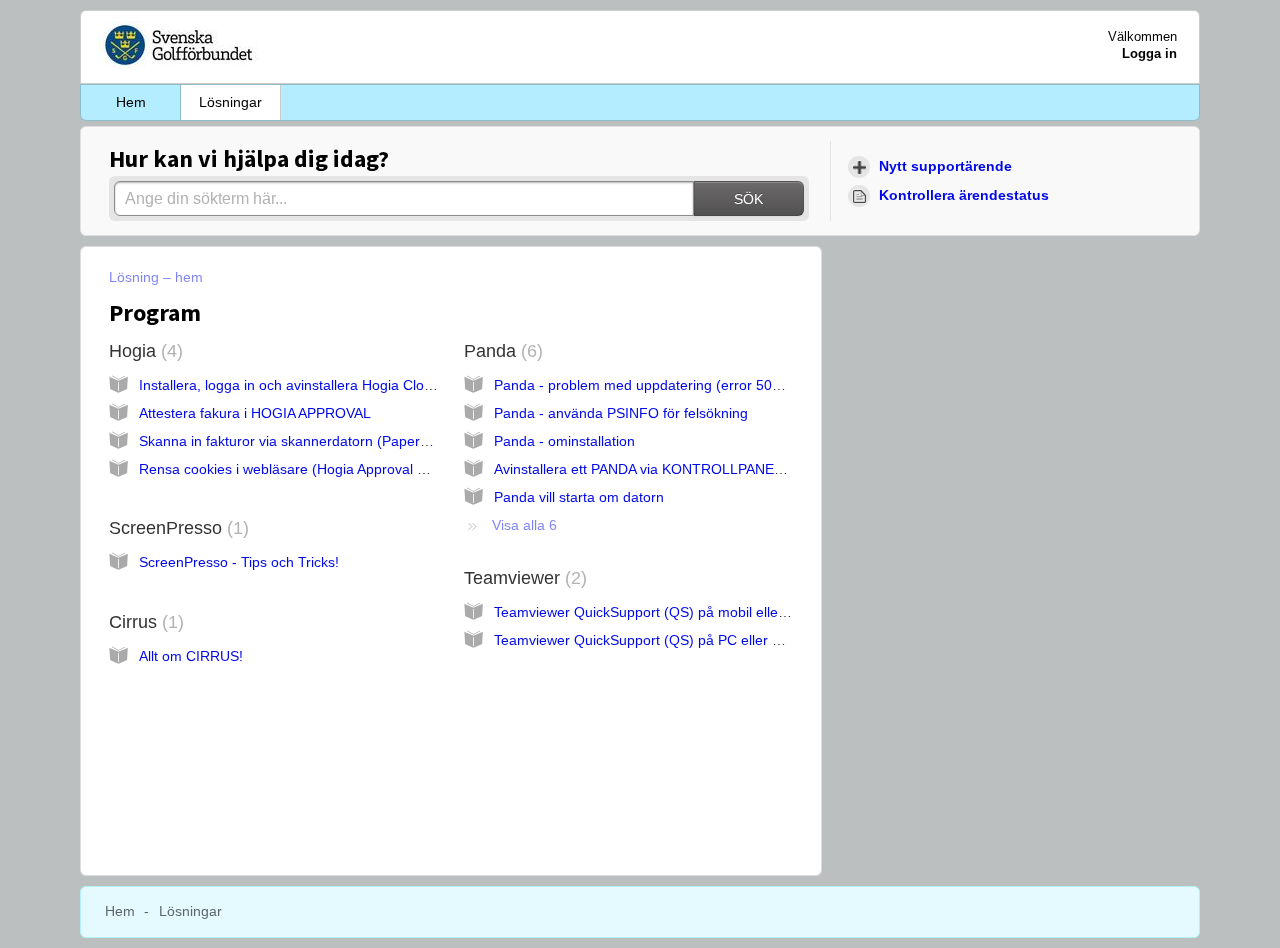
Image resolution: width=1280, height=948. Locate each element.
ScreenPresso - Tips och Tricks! (239, 562)
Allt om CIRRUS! (191, 656)
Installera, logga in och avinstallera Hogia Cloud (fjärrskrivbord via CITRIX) (374, 385)
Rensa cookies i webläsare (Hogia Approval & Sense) (307, 469)
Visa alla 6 (524, 525)
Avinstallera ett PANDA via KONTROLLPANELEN (647, 469)
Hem (131, 102)
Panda (500, 351)
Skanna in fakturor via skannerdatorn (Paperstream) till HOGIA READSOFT (376, 441)
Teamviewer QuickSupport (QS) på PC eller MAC (648, 640)
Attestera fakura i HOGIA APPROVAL (255, 413)
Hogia (143, 351)
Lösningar (230, 102)
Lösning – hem (156, 277)
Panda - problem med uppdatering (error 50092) (647, 385)
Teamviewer (522, 578)
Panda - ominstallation (564, 441)
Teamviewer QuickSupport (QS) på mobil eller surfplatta (670, 612)
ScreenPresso (176, 528)
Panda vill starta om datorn (579, 497)
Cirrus (143, 622)
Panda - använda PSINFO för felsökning (621, 413)
